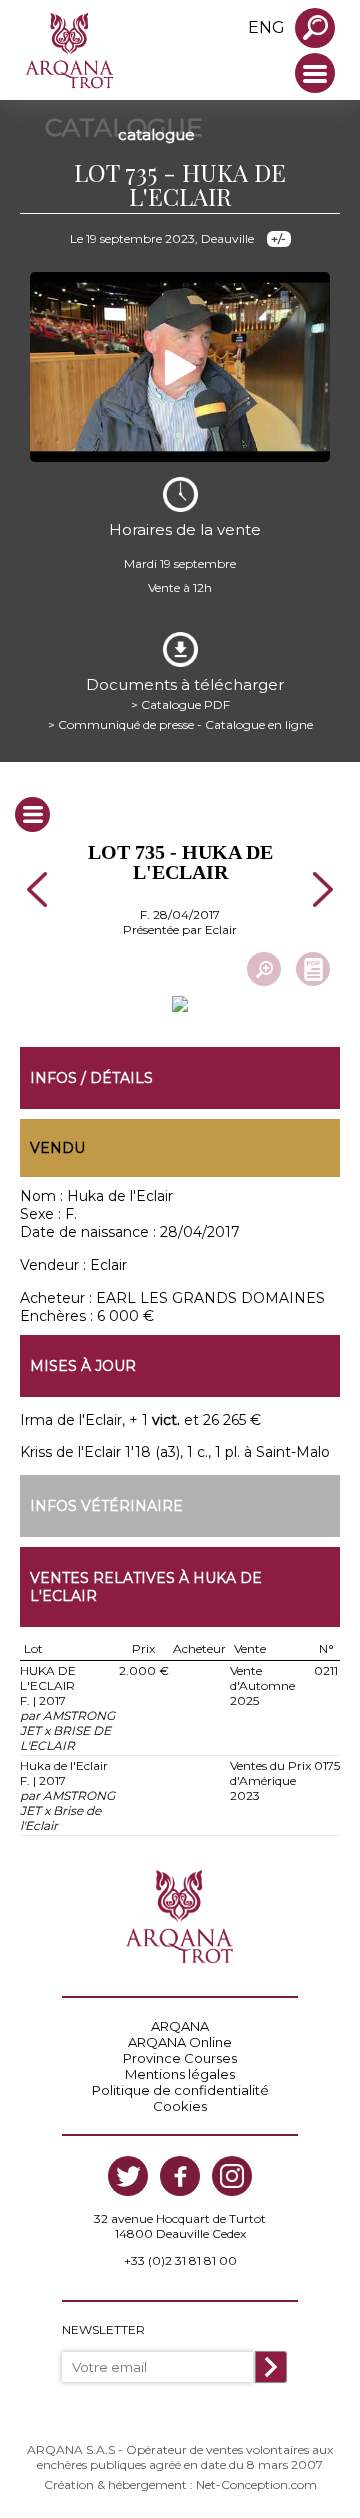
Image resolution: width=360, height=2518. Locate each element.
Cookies (180, 2106)
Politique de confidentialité (180, 2090)
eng (266, 27)
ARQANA (180, 2026)
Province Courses (180, 2058)
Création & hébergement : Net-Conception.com (180, 2484)
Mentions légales (180, 2074)
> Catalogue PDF (180, 704)
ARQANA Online (180, 2042)
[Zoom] (264, 969)
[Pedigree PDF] (313, 969)
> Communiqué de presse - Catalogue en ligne (180, 724)
